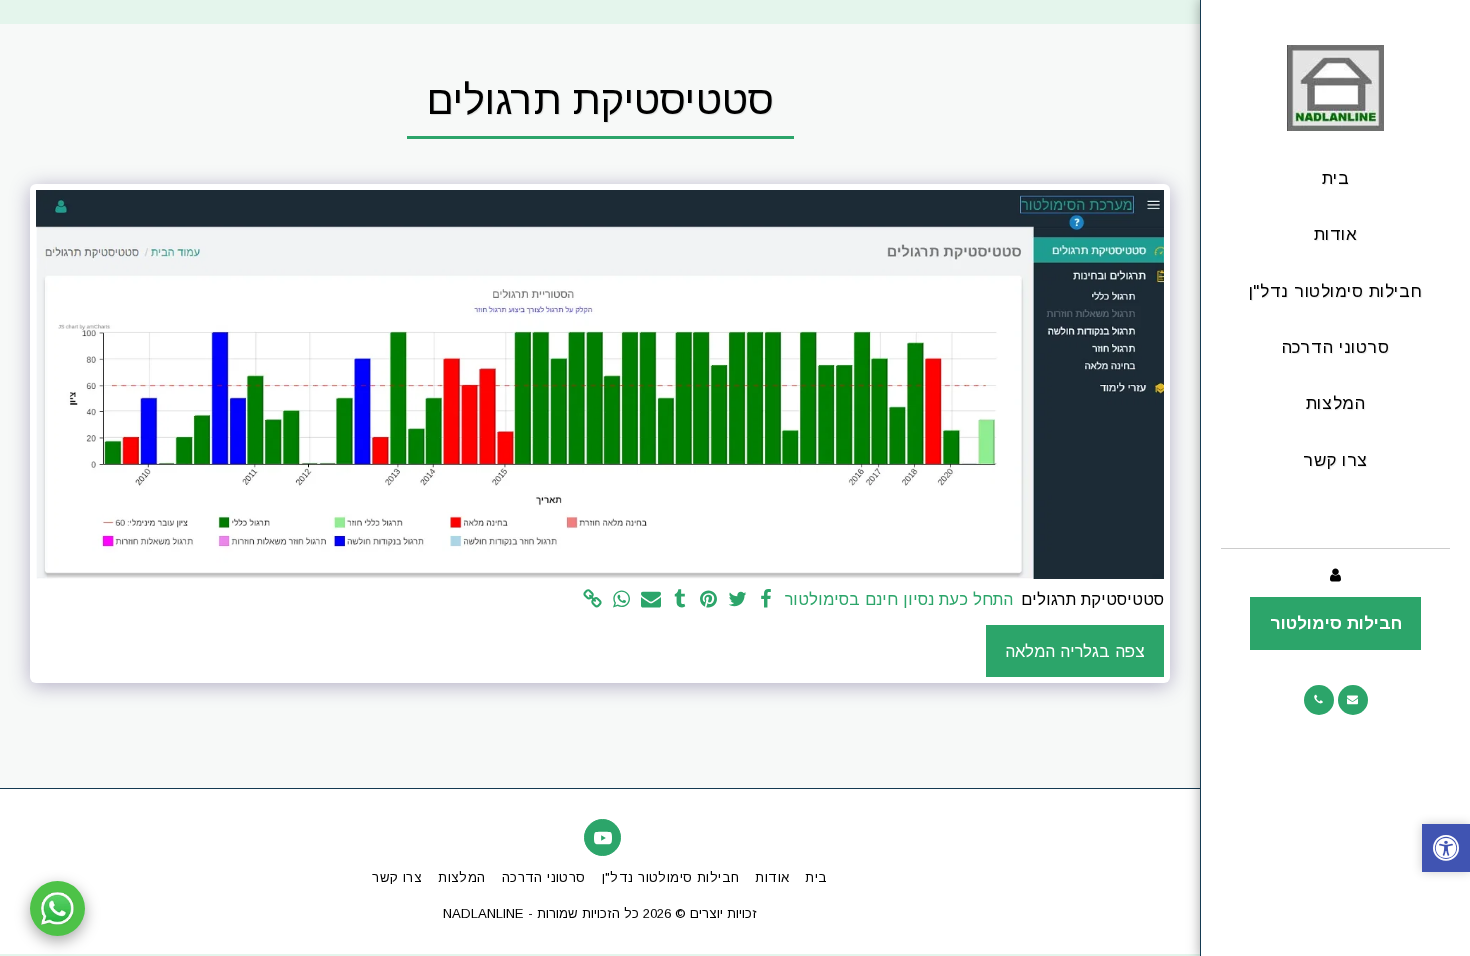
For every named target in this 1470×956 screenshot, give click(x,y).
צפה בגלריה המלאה (1075, 651)
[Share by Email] (650, 600)
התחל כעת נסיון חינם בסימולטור (899, 599)
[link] (593, 600)
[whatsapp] (622, 600)
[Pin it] (708, 600)
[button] (1353, 700)
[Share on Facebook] (766, 600)
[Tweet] (737, 600)
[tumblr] (679, 600)
